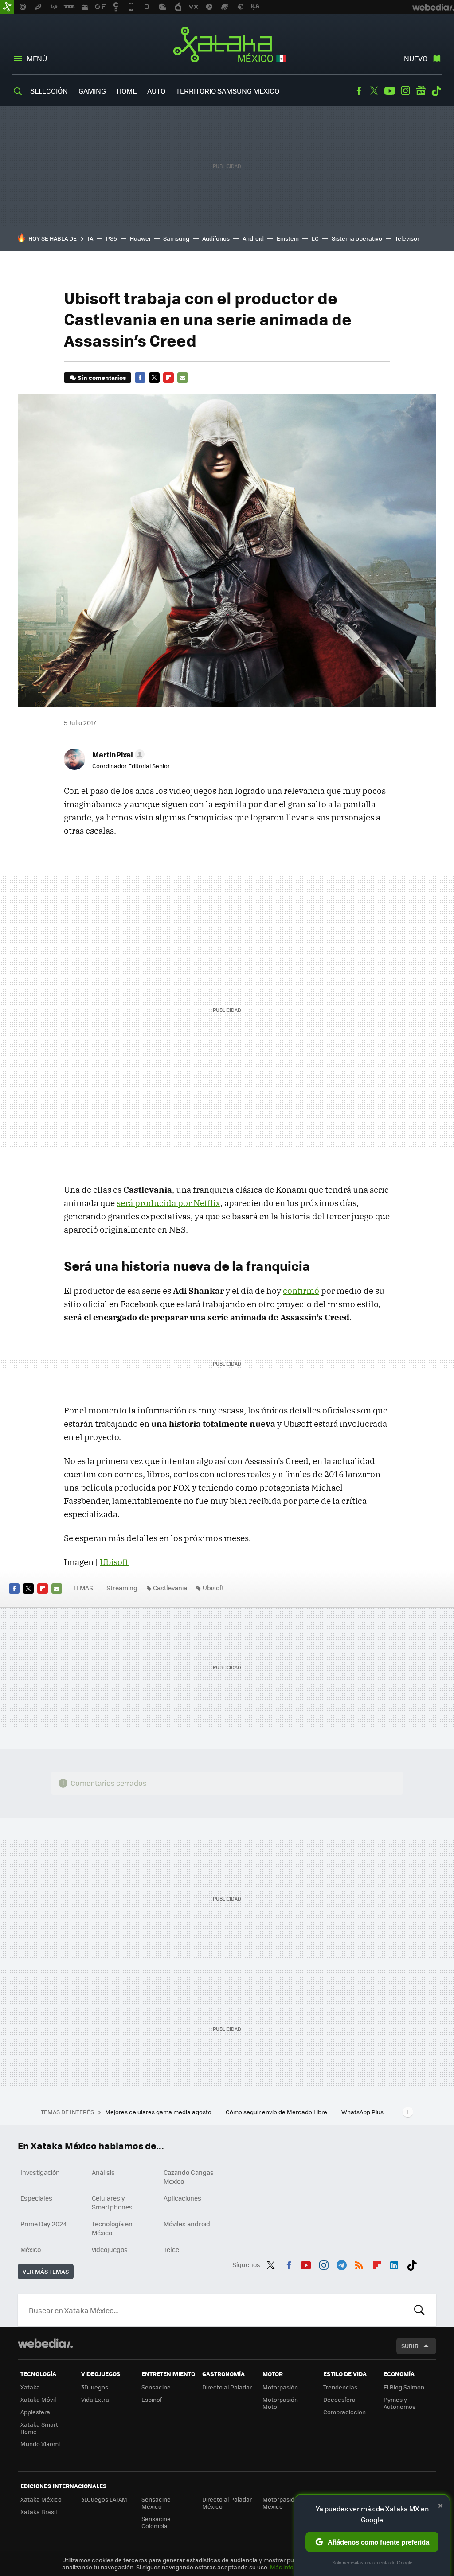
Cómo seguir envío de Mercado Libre (277, 2112)
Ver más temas (46, 2271)
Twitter (374, 91)
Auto (156, 91)
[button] (117, 754)
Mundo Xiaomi (40, 2444)
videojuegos (110, 2249)
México (31, 2249)
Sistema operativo (357, 238)
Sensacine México (156, 2503)
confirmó (301, 1291)
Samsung (176, 238)
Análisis (103, 2172)
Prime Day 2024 (43, 2224)
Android (253, 238)
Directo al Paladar (227, 2387)
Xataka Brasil (39, 2512)
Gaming (92, 91)
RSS (359, 2264)
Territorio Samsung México (228, 91)
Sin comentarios (102, 377)
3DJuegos (95, 2387)
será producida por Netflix (168, 1203)
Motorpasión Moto (280, 2403)
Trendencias (340, 2387)
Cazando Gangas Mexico (189, 2177)
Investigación (40, 2172)
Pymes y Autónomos (399, 2403)
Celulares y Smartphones (112, 2202)
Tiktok (436, 91)
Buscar (419, 2310)
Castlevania (170, 1588)
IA (90, 238)
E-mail (183, 378)
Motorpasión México (280, 2503)
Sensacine (156, 2387)
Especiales (36, 2198)
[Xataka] (7, 7)
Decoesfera (339, 2399)
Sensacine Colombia (156, 2522)
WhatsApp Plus (363, 2112)
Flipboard (168, 378)
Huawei (140, 238)
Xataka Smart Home (39, 2428)
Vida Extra (95, 2399)
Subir (410, 2346)
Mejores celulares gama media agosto (159, 2112)
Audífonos (216, 238)
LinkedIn (394, 2264)
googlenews (421, 91)
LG (315, 238)
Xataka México (227, 45)
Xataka (30, 2387)
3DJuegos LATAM (104, 2499)
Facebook (359, 91)
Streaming (122, 1588)
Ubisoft (114, 1562)
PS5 (112, 238)
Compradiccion (344, 2412)
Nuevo (416, 58)
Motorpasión (280, 2387)
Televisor (407, 238)
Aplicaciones (182, 2198)
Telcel (172, 2249)
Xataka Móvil (38, 2399)
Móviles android (187, 2224)
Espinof (152, 2399)
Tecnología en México (112, 2228)
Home (127, 91)
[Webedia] (45, 2343)
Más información (293, 2567)
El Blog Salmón (404, 2387)
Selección (49, 91)
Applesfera (35, 2412)
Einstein (288, 238)
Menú (37, 58)
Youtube (390, 91)
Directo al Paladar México (227, 2503)
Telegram (341, 2264)
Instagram (405, 91)
